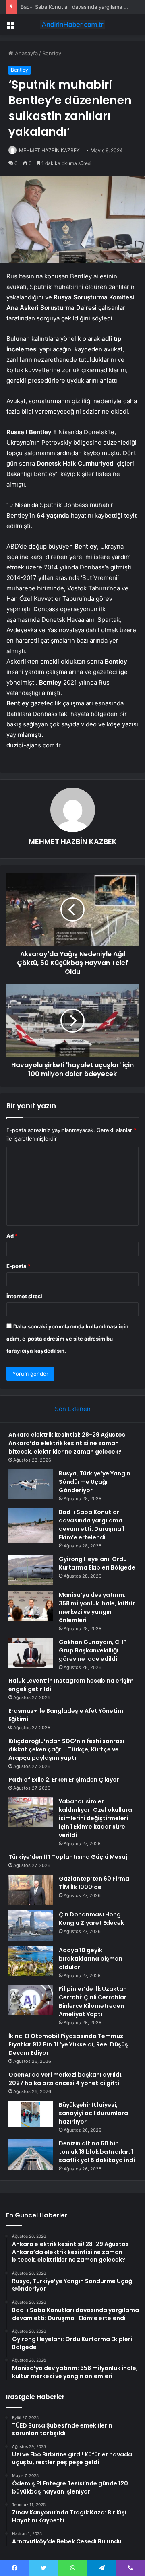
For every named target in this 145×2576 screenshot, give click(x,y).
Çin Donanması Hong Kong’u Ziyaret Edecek (91, 1919)
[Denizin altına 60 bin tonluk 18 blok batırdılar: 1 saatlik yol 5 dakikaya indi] (31, 2154)
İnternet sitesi (24, 1296)
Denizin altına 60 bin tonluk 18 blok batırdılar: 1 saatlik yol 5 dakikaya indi (97, 2152)
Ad (12, 1236)
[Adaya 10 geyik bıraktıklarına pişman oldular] (31, 1961)
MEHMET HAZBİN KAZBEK (49, 150)
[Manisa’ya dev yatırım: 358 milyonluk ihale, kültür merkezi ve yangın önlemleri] (31, 1606)
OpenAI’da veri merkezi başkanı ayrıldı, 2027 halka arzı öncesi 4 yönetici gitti (66, 2079)
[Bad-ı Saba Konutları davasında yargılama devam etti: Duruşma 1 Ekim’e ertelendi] (31, 1525)
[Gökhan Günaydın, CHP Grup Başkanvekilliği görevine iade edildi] (31, 1653)
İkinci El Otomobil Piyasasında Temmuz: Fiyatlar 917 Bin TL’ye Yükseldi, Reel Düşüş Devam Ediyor (68, 2044)
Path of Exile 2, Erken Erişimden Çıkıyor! (65, 1780)
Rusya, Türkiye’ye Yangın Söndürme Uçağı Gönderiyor (95, 1482)
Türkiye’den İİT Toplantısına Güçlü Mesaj (68, 1857)
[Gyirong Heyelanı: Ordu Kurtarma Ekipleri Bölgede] (31, 1570)
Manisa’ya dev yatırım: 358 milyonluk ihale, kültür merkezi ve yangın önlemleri (97, 1608)
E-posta (19, 1266)
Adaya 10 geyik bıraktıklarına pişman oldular (91, 1959)
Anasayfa (26, 53)
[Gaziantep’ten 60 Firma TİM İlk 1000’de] (31, 1890)
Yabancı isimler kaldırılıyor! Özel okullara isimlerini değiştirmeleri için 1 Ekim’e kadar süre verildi (95, 1818)
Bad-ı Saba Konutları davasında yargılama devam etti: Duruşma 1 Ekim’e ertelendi (92, 1525)
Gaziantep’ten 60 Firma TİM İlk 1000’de (94, 1883)
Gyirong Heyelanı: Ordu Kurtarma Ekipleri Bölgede (97, 1563)
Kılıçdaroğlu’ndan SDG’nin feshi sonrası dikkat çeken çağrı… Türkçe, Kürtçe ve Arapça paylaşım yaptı (66, 1749)
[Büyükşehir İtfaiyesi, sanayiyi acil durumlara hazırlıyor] (31, 2114)
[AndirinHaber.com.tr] (72, 25)
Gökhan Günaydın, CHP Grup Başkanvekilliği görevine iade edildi (93, 1650)
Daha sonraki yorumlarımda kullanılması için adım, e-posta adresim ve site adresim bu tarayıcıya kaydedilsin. (67, 1339)
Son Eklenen (73, 1409)
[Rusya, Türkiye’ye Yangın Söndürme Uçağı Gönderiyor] (31, 1484)
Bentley (52, 53)
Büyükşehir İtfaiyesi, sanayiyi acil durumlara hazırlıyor (93, 2113)
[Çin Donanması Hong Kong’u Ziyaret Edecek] (31, 1925)
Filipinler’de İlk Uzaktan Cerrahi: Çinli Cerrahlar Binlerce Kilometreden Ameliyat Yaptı (93, 2002)
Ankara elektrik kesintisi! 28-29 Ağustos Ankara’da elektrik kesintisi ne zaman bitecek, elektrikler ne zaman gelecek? (67, 1443)
